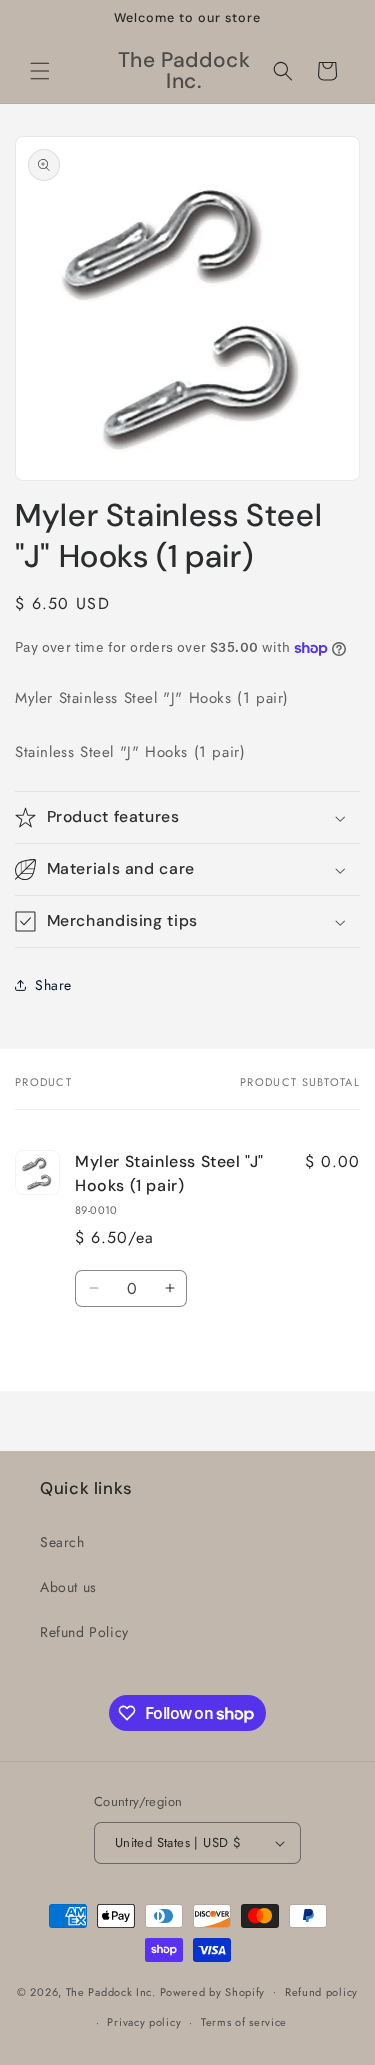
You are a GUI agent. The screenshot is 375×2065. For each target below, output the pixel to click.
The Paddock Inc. (111, 1991)
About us (68, 1587)
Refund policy (321, 1992)
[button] (40, 71)
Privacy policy (144, 2022)
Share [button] (53, 985)
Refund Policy (84, 1632)
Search (62, 1542)
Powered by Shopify (213, 1991)
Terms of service (244, 2022)
